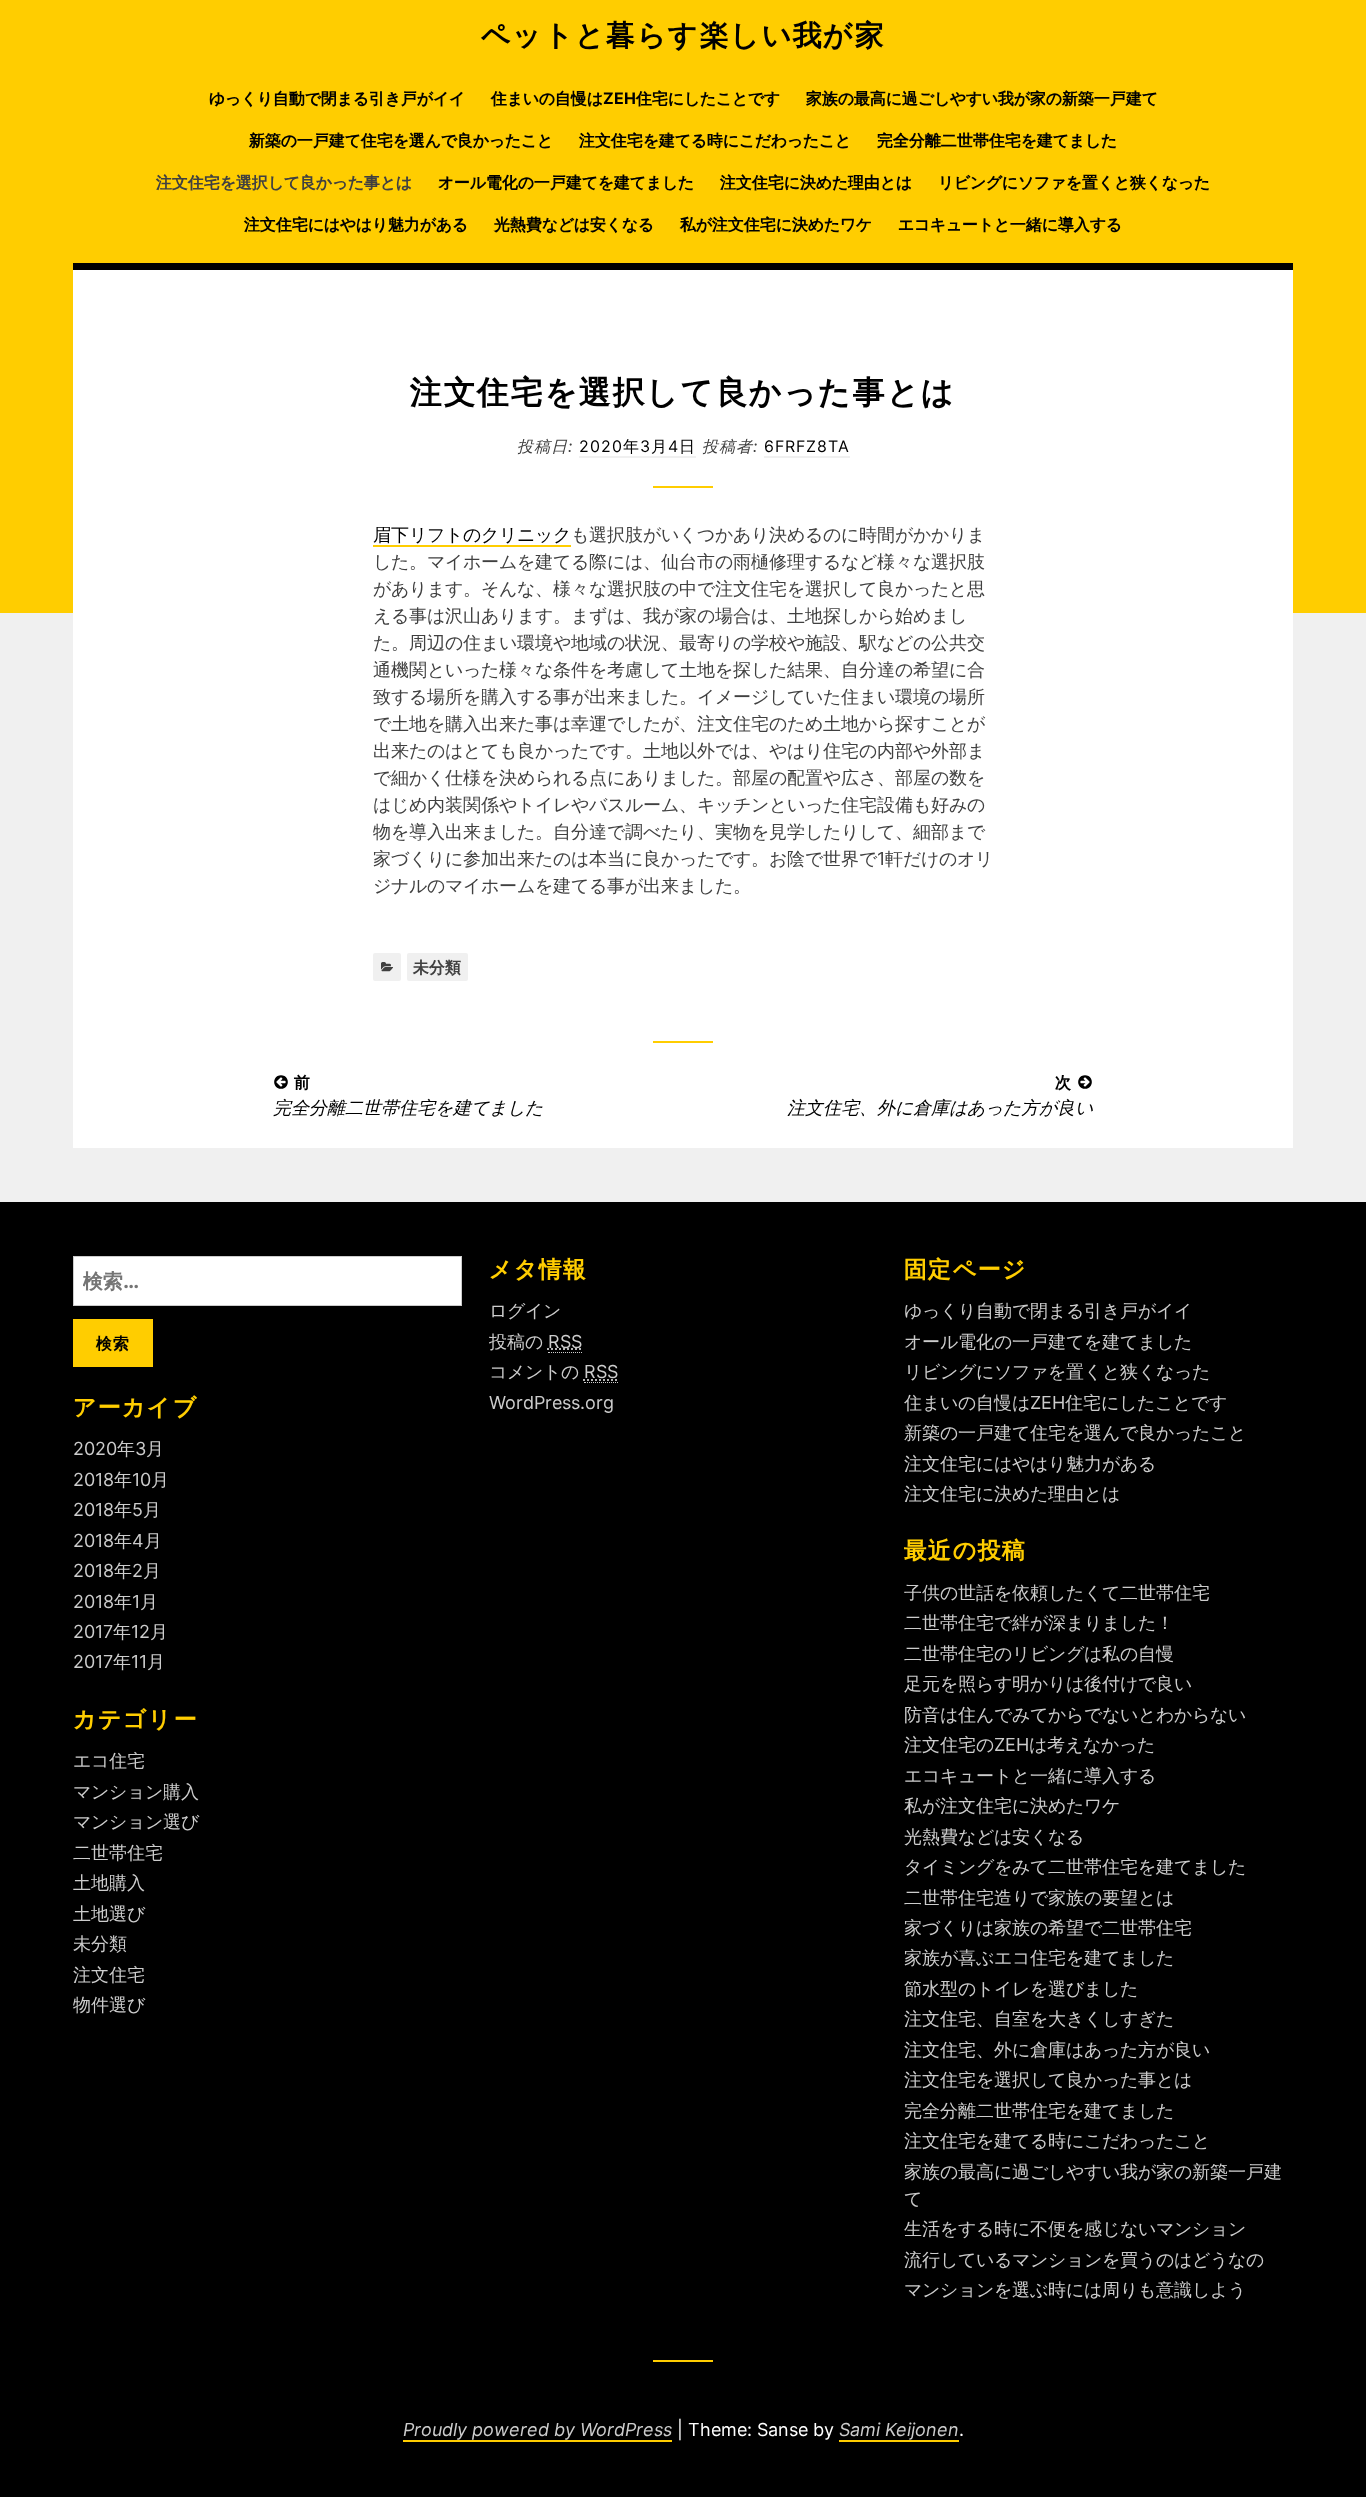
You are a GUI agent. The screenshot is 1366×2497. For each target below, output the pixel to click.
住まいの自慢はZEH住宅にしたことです (635, 98)
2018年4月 (117, 1540)
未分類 (437, 967)
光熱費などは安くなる (574, 224)
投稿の (535, 1341)
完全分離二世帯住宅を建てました (997, 140)
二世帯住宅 (118, 1852)
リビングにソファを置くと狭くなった (1074, 182)
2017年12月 (120, 1631)
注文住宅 (109, 1974)
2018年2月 (117, 1570)
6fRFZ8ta (807, 446)
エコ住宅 (109, 1760)
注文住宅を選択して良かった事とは (284, 182)
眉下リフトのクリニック (472, 534)
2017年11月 (119, 1661)
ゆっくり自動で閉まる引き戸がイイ (337, 98)
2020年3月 (118, 1448)
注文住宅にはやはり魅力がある (356, 224)
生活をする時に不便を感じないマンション (1075, 2228)
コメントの (553, 1371)
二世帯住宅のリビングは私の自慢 (1039, 1653)
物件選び (109, 2004)
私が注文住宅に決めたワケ (776, 224)
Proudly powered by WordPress (537, 2429)
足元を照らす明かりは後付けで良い (1048, 1683)
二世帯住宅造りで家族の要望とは (1039, 1897)
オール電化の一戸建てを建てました (566, 182)
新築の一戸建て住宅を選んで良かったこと (401, 140)
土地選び (109, 1913)
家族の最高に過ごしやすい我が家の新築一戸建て (982, 98)
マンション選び (136, 1821)
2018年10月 (121, 1479)
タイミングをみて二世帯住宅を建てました (1075, 1866)
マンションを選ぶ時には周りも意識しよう (1075, 2289)
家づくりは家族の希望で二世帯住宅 (1048, 1927)
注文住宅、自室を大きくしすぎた (1039, 2018)
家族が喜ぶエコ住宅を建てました (1039, 1957)
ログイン (525, 1310)
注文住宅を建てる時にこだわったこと (715, 140)
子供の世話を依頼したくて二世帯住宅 (1057, 1592)
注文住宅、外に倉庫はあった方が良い (1057, 2049)
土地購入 (109, 1882)
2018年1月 (115, 1601)
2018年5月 (117, 1509)
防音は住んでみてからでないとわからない (1075, 1714)
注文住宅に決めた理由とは (816, 182)
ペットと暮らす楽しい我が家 (683, 34)
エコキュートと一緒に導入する (1010, 224)
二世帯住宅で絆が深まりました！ (1039, 1622)
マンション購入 (136, 1791)
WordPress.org (551, 1402)
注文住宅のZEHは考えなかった (1029, 1744)
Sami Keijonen (899, 2429)
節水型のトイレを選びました (1021, 1988)
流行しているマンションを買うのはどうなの (1084, 2259)
